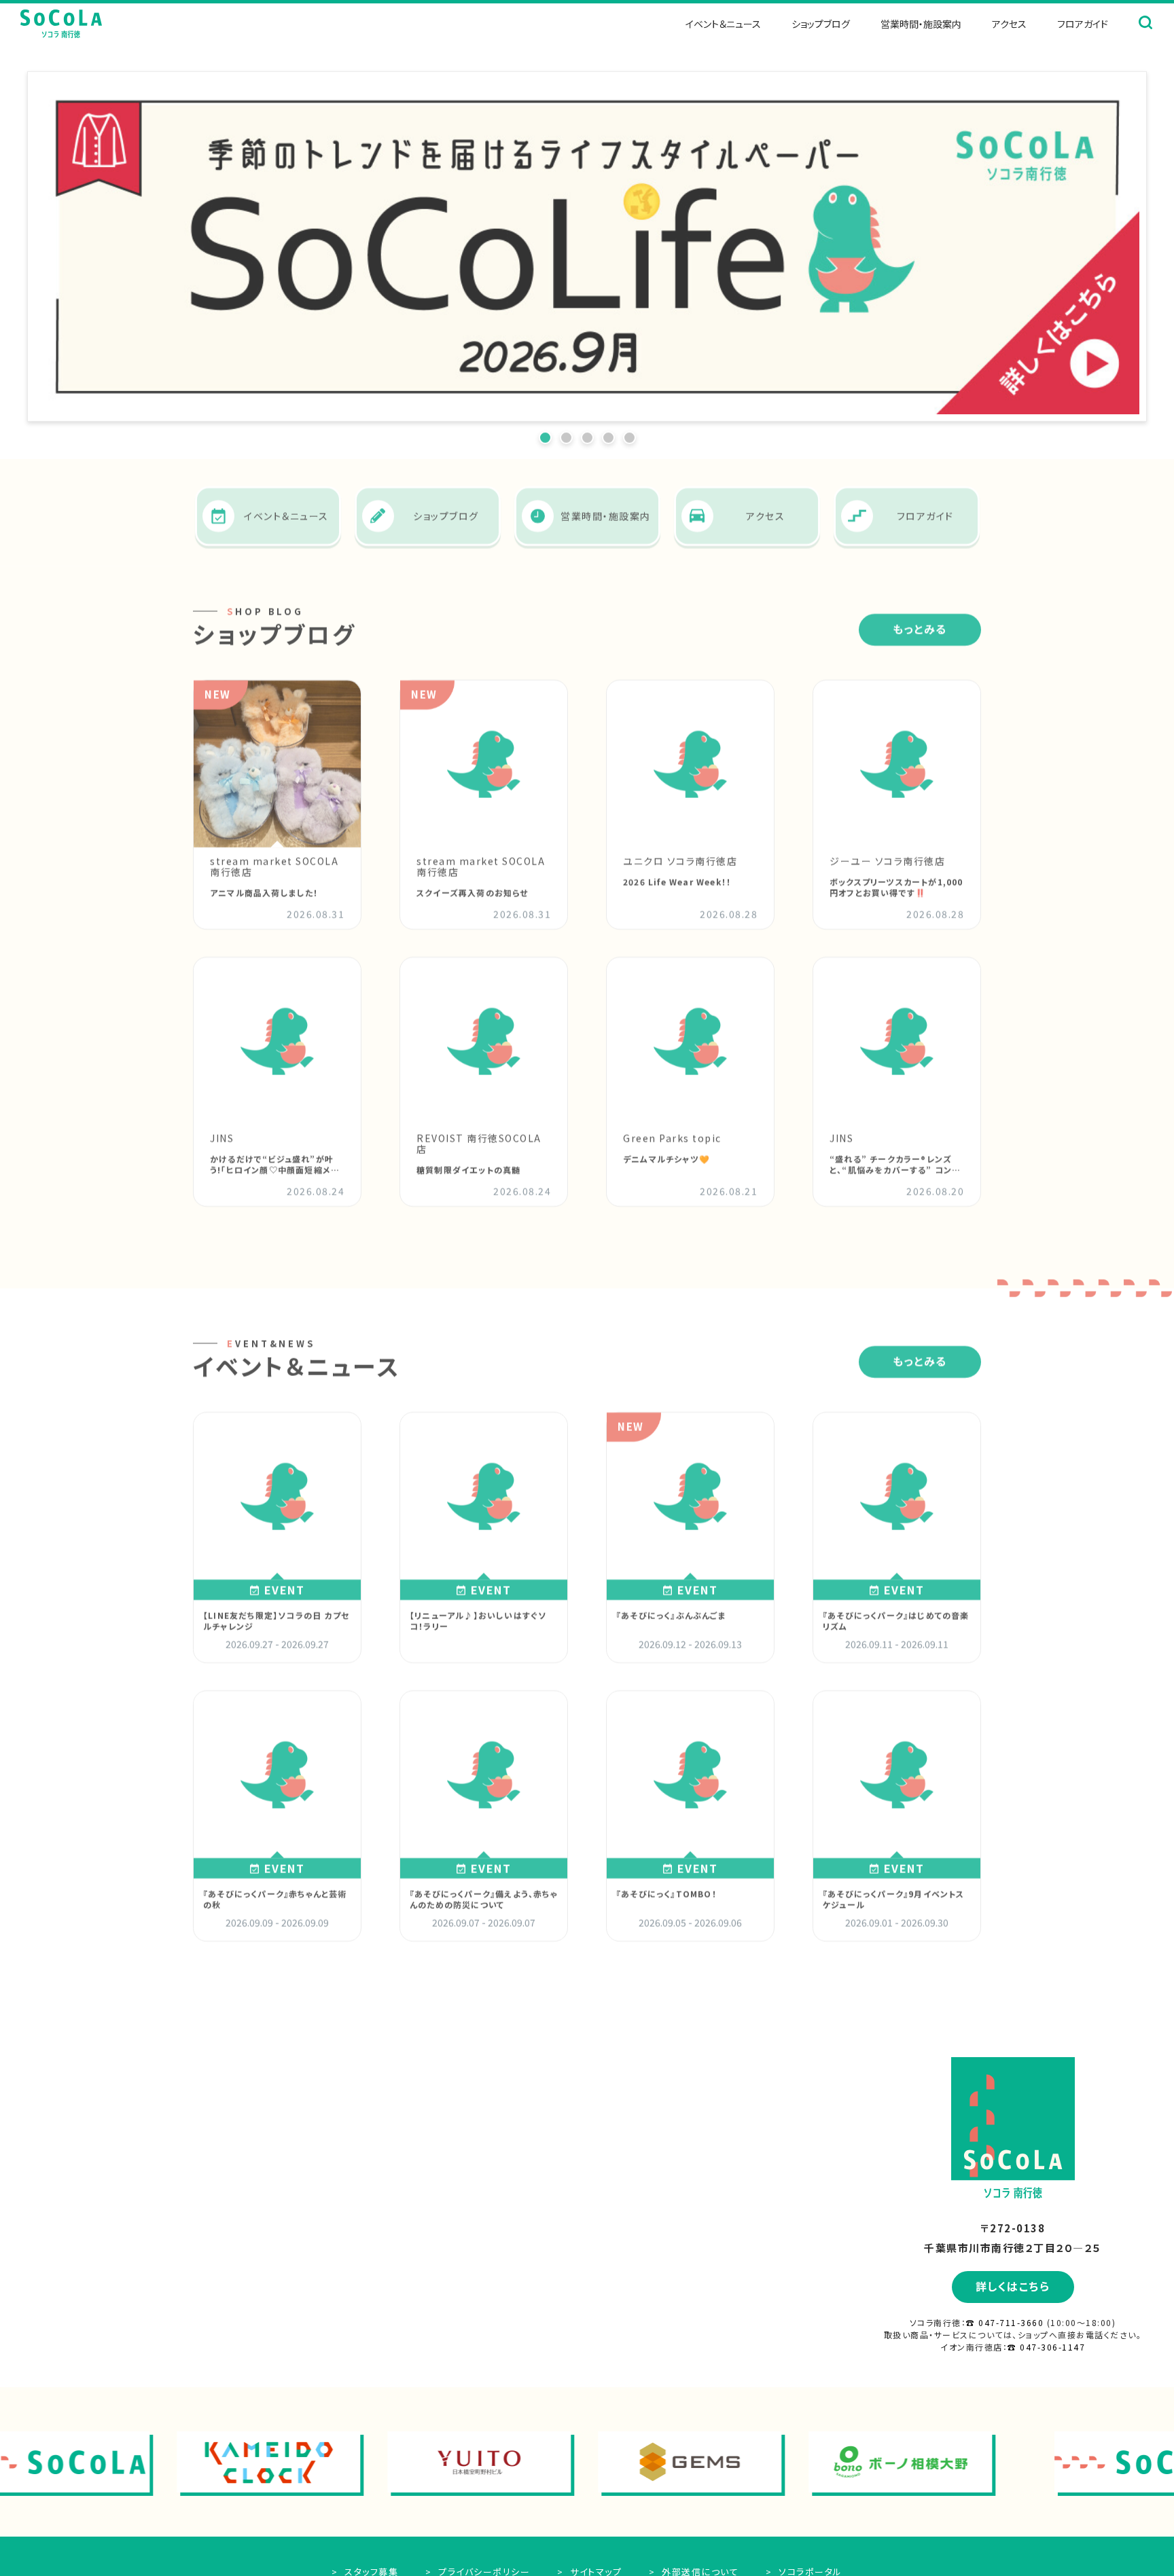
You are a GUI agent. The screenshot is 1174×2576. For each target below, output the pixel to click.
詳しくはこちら (1013, 2286)
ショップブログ (821, 24)
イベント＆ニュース (723, 24)
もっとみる (920, 622)
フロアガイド (1083, 24)
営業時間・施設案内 (921, 24)
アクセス (1009, 24)
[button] (106, 240)
